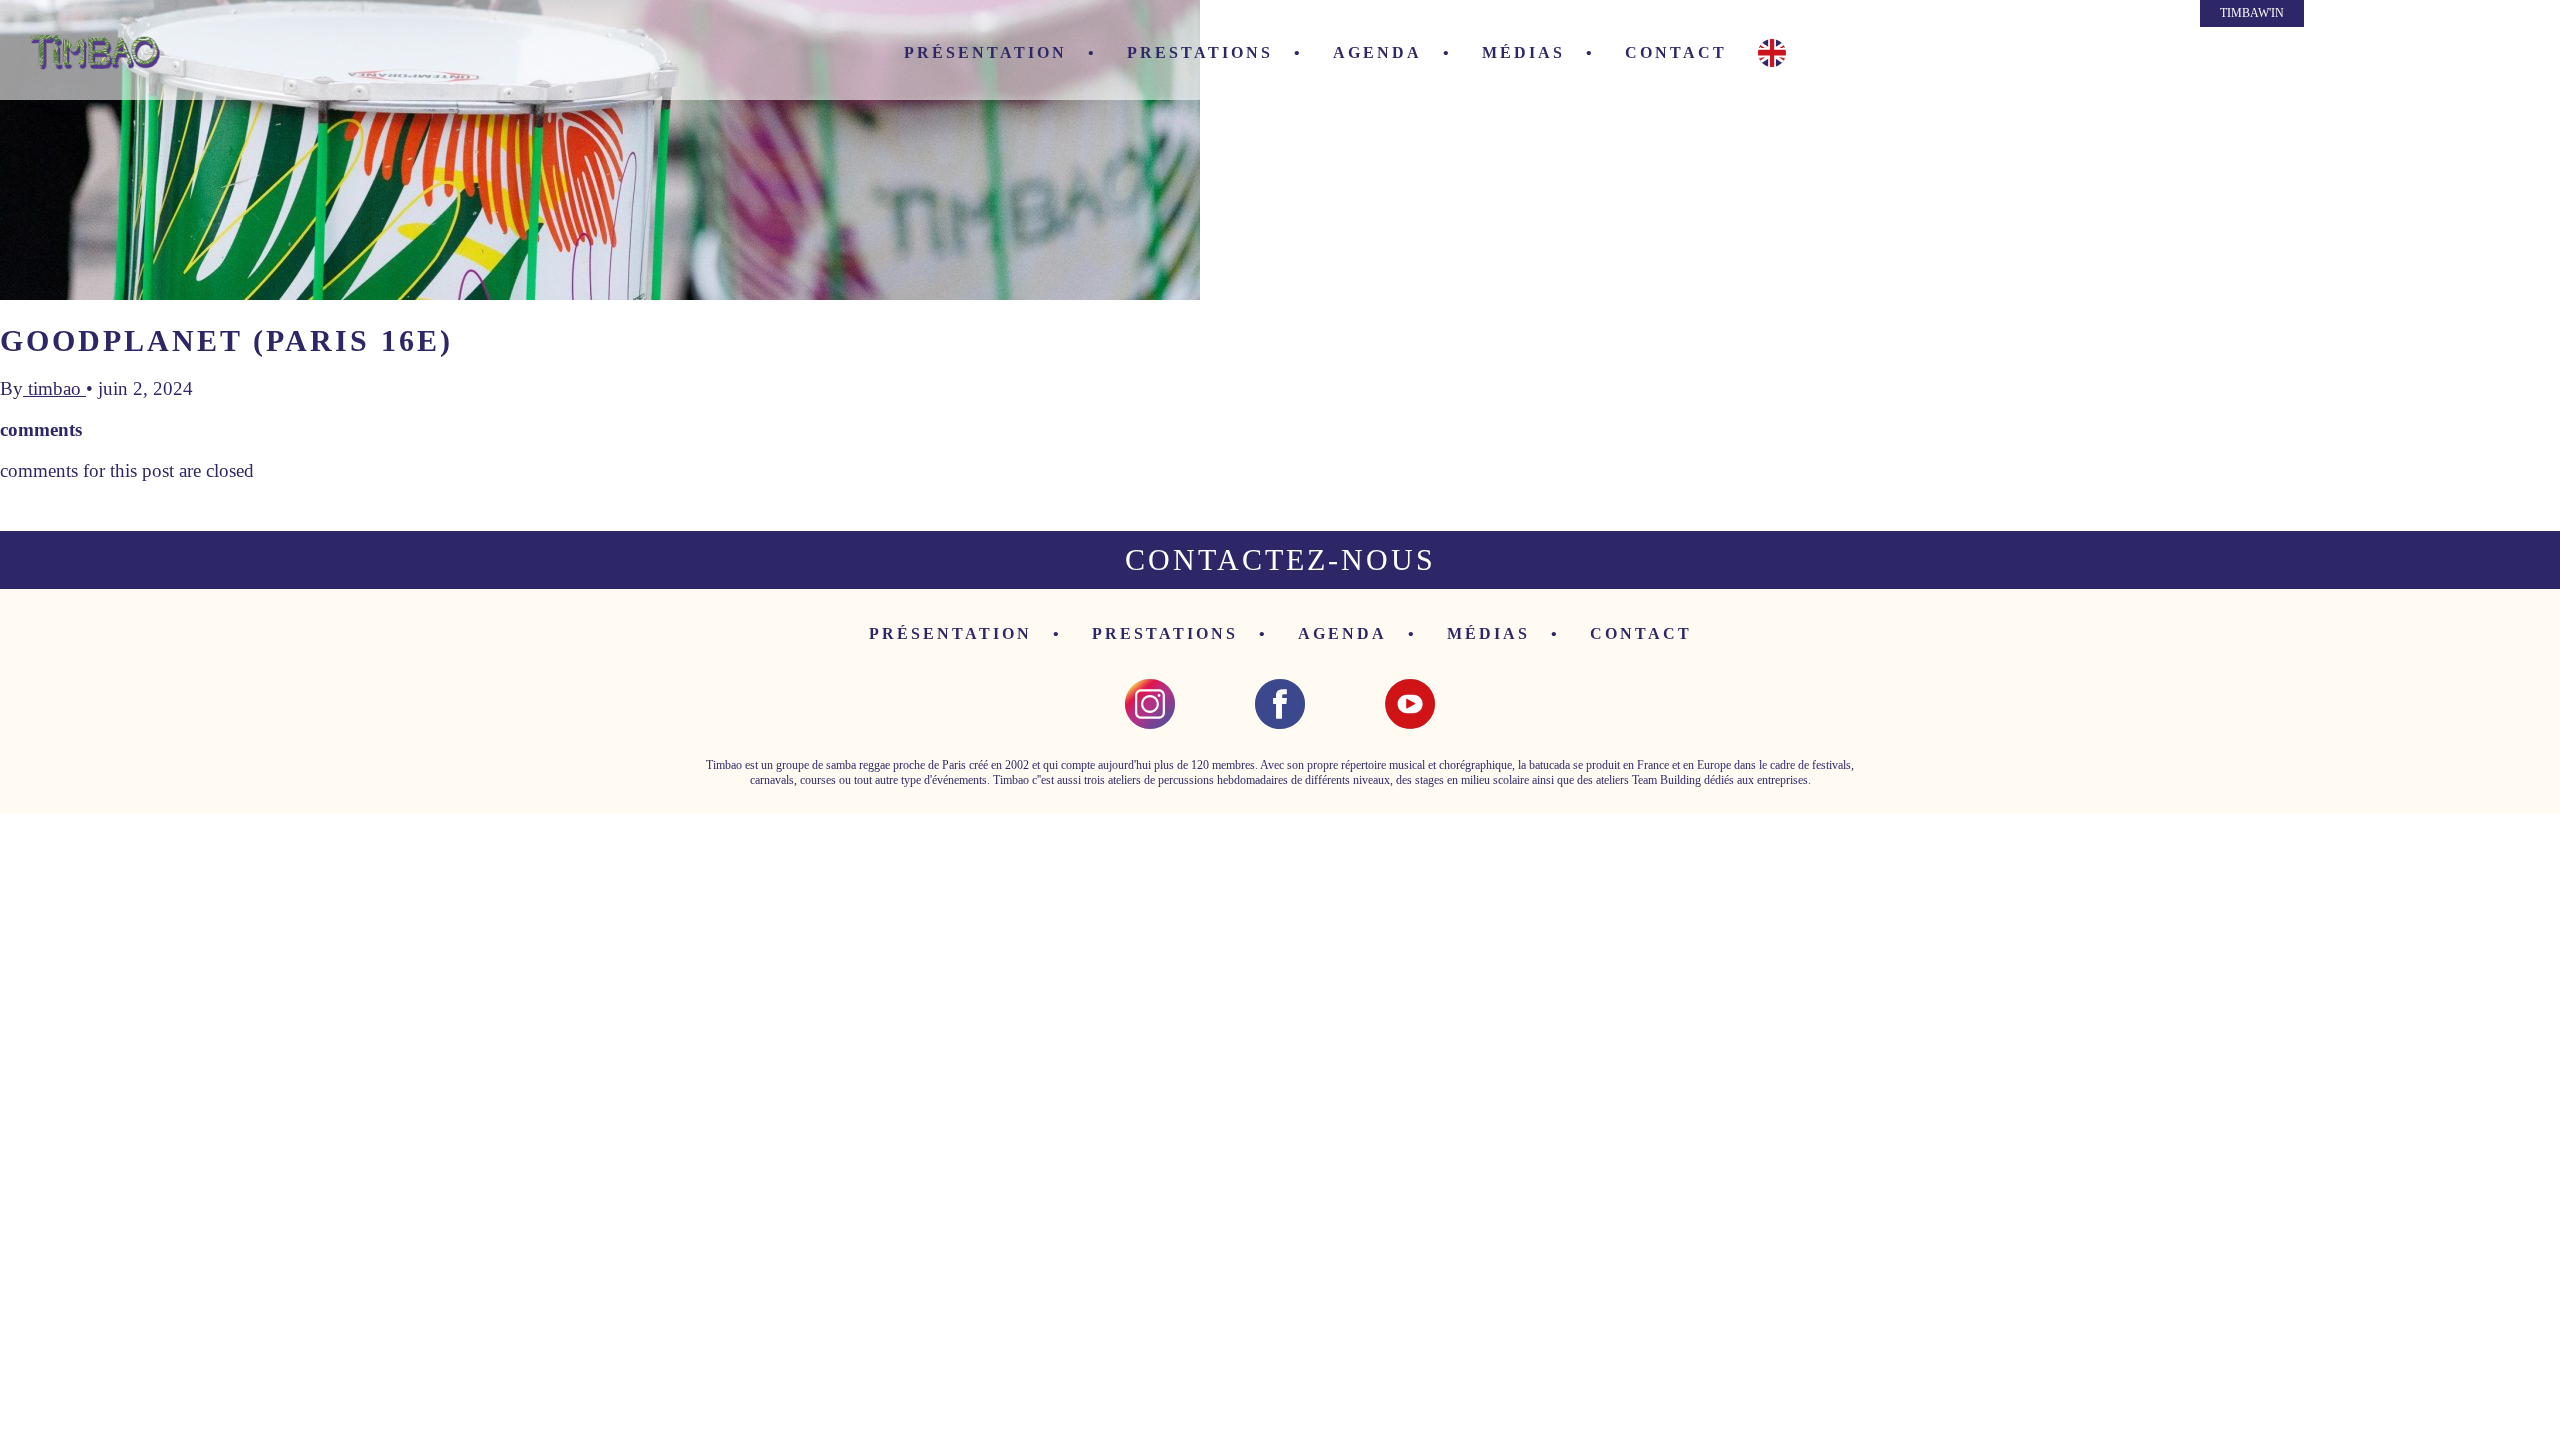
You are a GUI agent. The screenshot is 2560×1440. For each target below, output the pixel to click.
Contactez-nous (1280, 559)
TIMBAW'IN (2252, 13)
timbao (54, 388)
